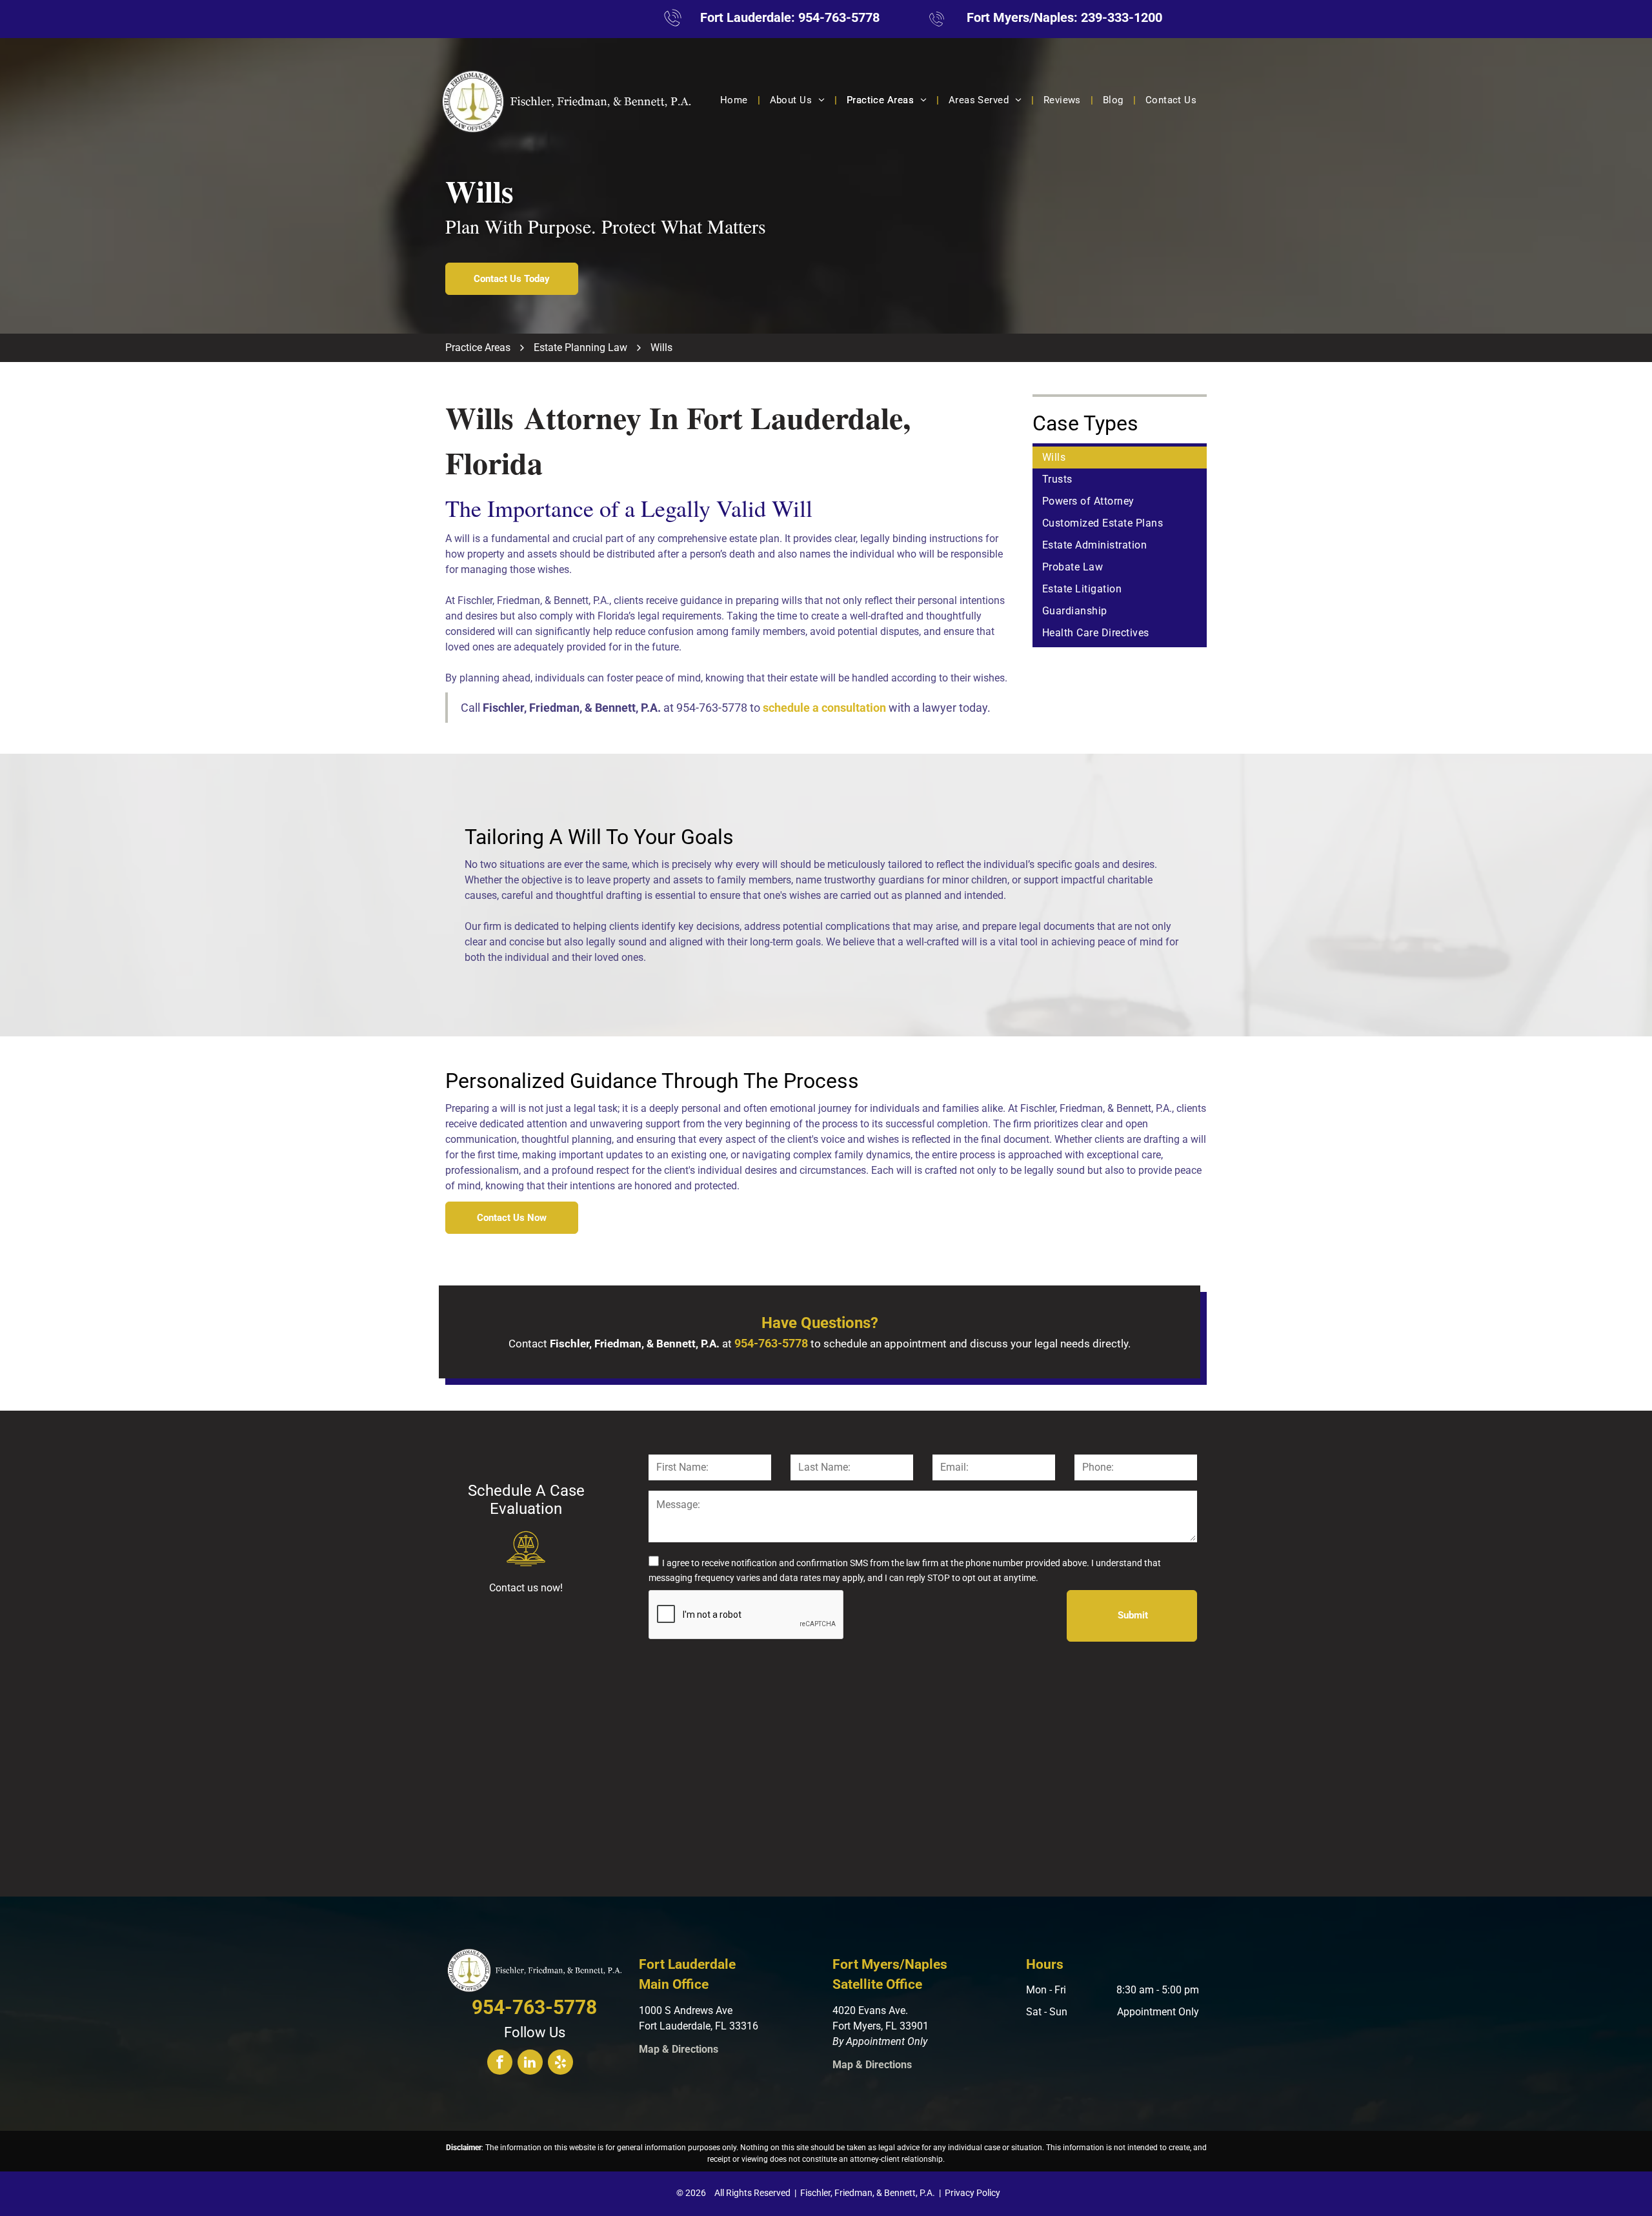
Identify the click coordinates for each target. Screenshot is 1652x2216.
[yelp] (560, 2064)
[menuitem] (735, 100)
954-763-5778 (839, 17)
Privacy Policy (972, 2193)
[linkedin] (530, 2064)
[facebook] (500, 2064)
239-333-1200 (1122, 17)
